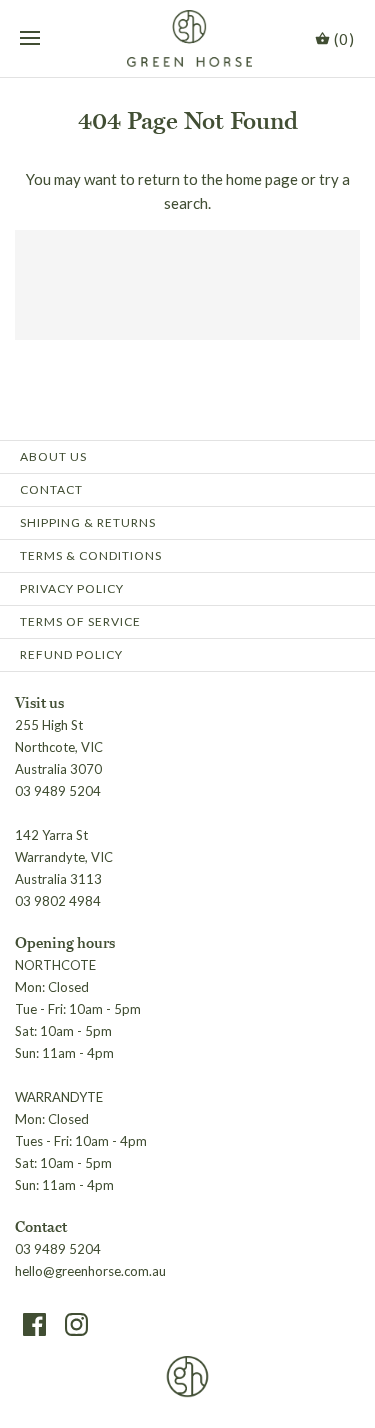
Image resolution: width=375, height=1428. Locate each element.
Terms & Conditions (91, 555)
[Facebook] (34, 1324)
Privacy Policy (72, 588)
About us (53, 456)
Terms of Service (80, 621)
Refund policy (71, 654)
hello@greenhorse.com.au (90, 1271)
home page (262, 179)
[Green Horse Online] (187, 38)
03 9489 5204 (58, 1249)
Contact (51, 489)
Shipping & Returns (88, 522)
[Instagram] (76, 1324)
